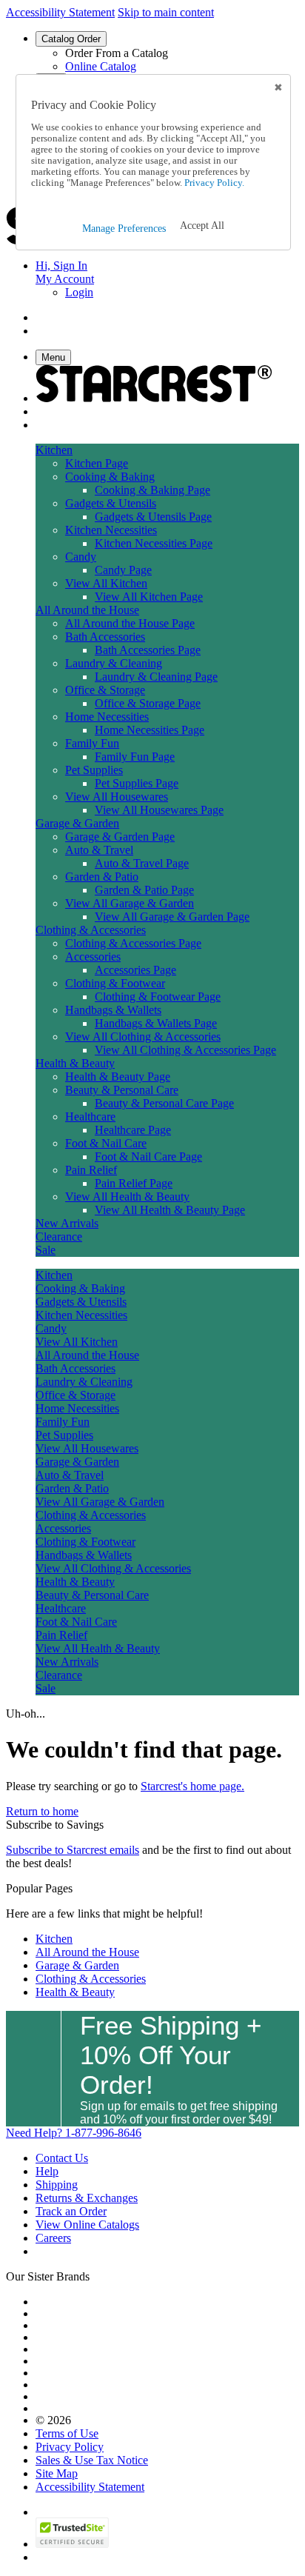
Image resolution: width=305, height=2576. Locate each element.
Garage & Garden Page (120, 837)
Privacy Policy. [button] (213, 183)
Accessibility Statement (60, 12)
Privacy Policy (70, 2447)
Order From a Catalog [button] (117, 53)
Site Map (57, 2473)
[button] (202, 226)
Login (79, 292)
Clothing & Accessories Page (133, 943)
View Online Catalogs (87, 2225)
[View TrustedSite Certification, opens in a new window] (72, 2544)
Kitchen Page (97, 463)
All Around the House (87, 1952)
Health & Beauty (75, 1992)
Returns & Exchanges (87, 2198)
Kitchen (54, 1939)
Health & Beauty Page (118, 1077)
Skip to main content (166, 12)
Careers (53, 2238)
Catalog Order (71, 39)
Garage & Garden (77, 1965)
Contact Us (62, 2158)
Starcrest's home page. (192, 1786)
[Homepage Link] (154, 398)
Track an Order (71, 2211)
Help (47, 2171)
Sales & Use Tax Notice (92, 2460)
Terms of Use (67, 2433)
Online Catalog (101, 66)
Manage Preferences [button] (124, 228)
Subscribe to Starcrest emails (73, 1850)
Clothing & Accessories (91, 1979)
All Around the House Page (130, 623)
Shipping (57, 2185)
